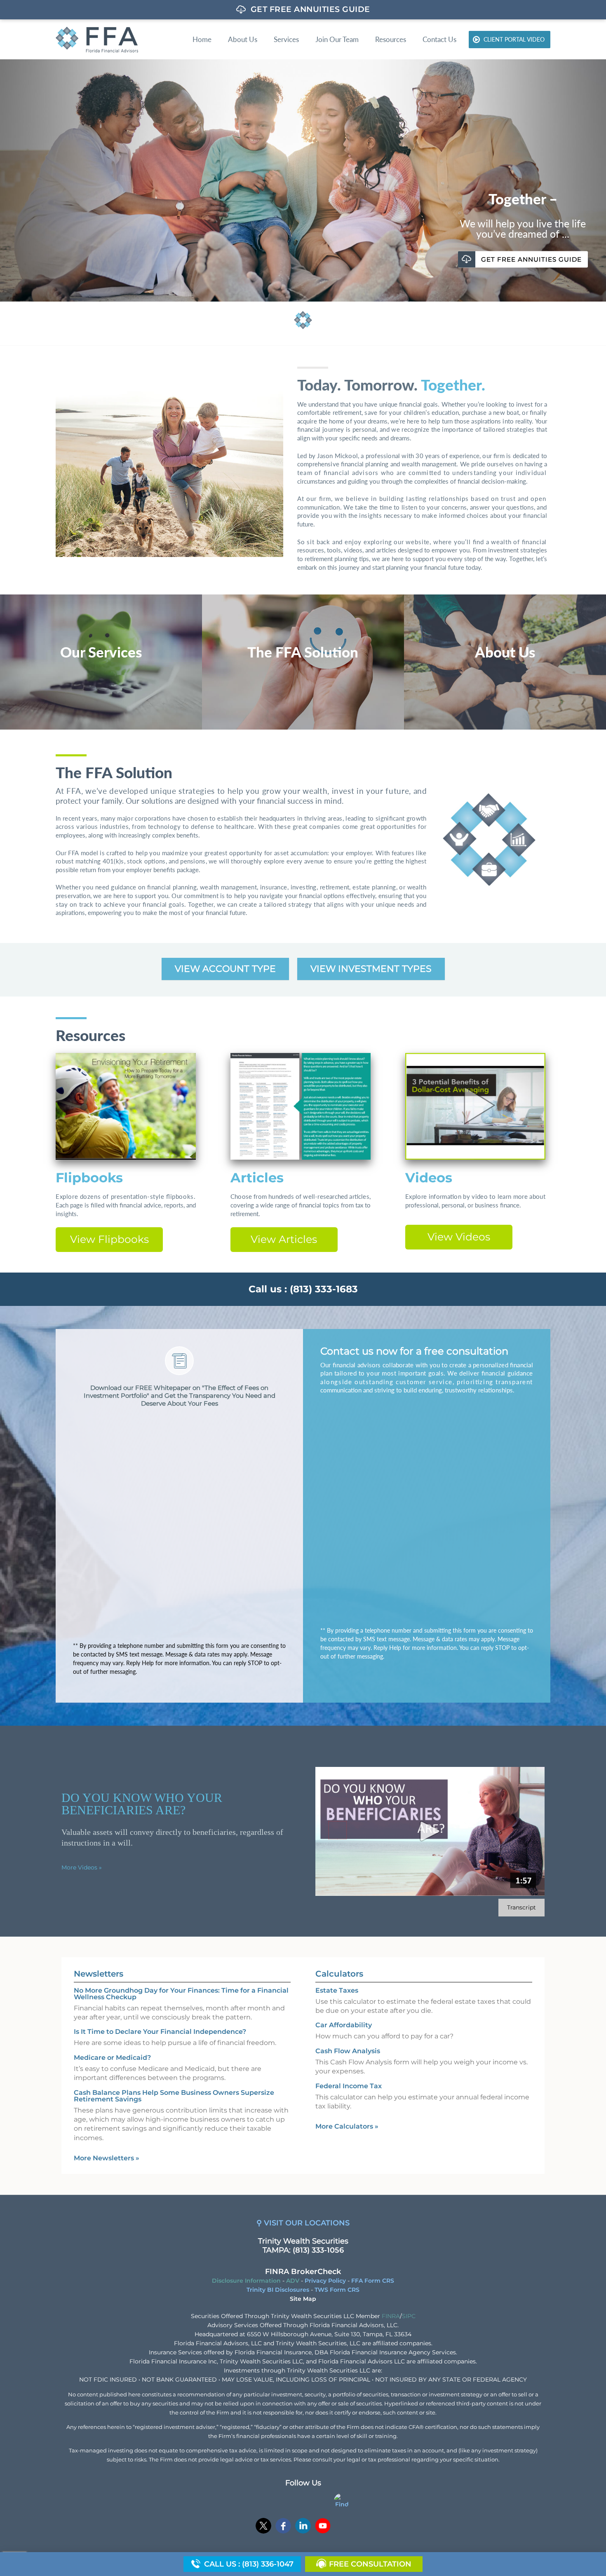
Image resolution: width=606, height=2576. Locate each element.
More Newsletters (107, 2158)
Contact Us (439, 39)
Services (286, 39)
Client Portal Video (514, 39)
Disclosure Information (246, 2281)
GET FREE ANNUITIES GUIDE (103, 153)
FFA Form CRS (373, 2281)
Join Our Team (337, 39)
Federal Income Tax (349, 2086)
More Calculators (347, 2126)
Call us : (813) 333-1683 (303, 1289)
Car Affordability (344, 2025)
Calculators (339, 1974)
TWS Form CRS (337, 2290)
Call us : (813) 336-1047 (249, 2564)
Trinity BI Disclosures (278, 2290)
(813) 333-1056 (318, 2250)
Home (202, 39)
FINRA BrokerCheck (303, 2272)
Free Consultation (370, 2564)
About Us (243, 39)
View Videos (459, 1237)
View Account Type (225, 969)
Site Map (303, 2299)
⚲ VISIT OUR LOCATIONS (303, 2223)
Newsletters (99, 1974)
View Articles (284, 1239)
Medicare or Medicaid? (112, 2058)
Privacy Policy (325, 2281)
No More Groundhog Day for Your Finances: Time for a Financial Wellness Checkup (181, 1994)
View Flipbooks (109, 1239)
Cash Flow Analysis (348, 2051)
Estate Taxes (337, 1990)
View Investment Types (371, 969)
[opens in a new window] (263, 2527)
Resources (391, 39)
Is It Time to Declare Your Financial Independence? (160, 2032)
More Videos (82, 1867)
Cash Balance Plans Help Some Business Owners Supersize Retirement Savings (174, 2096)
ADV (293, 2281)
